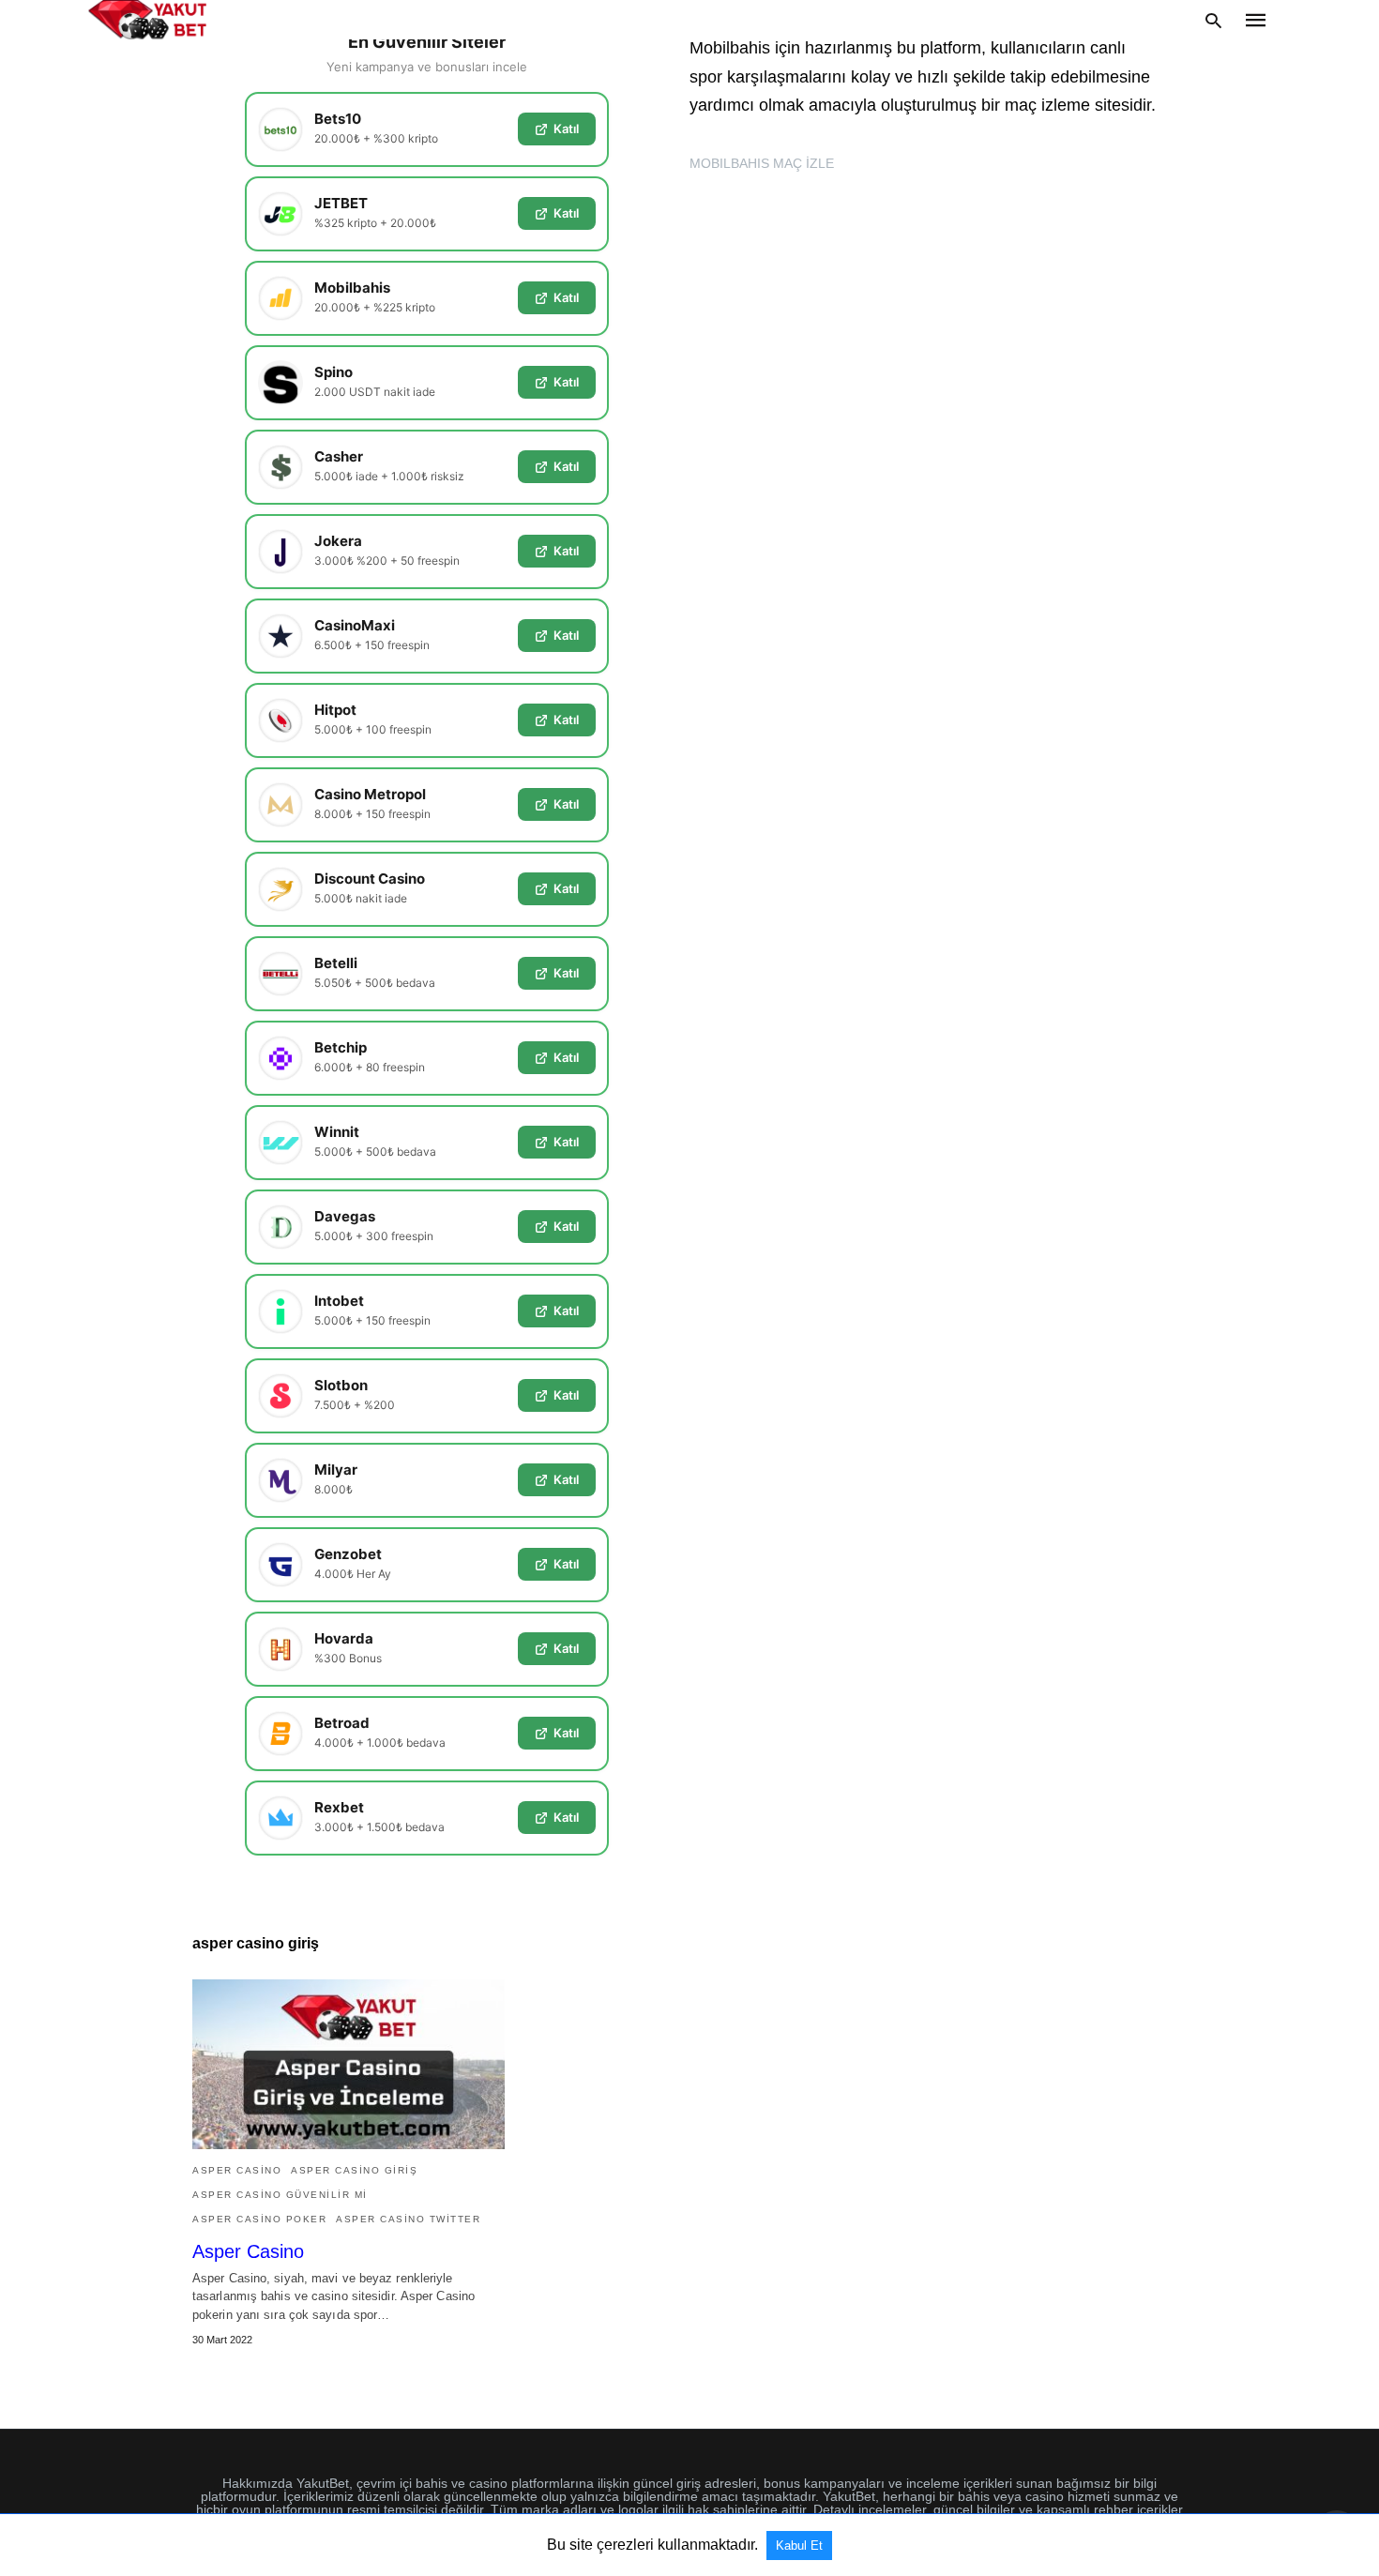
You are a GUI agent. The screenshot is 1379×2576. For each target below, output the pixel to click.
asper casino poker (259, 2219)
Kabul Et (799, 2546)
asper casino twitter (408, 2219)
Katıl (566, 129)
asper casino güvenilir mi (280, 2195)
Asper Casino (248, 2251)
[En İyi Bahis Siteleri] (147, 20)
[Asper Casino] (349, 2064)
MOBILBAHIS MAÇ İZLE (762, 163)
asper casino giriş (354, 2170)
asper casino (237, 2170)
